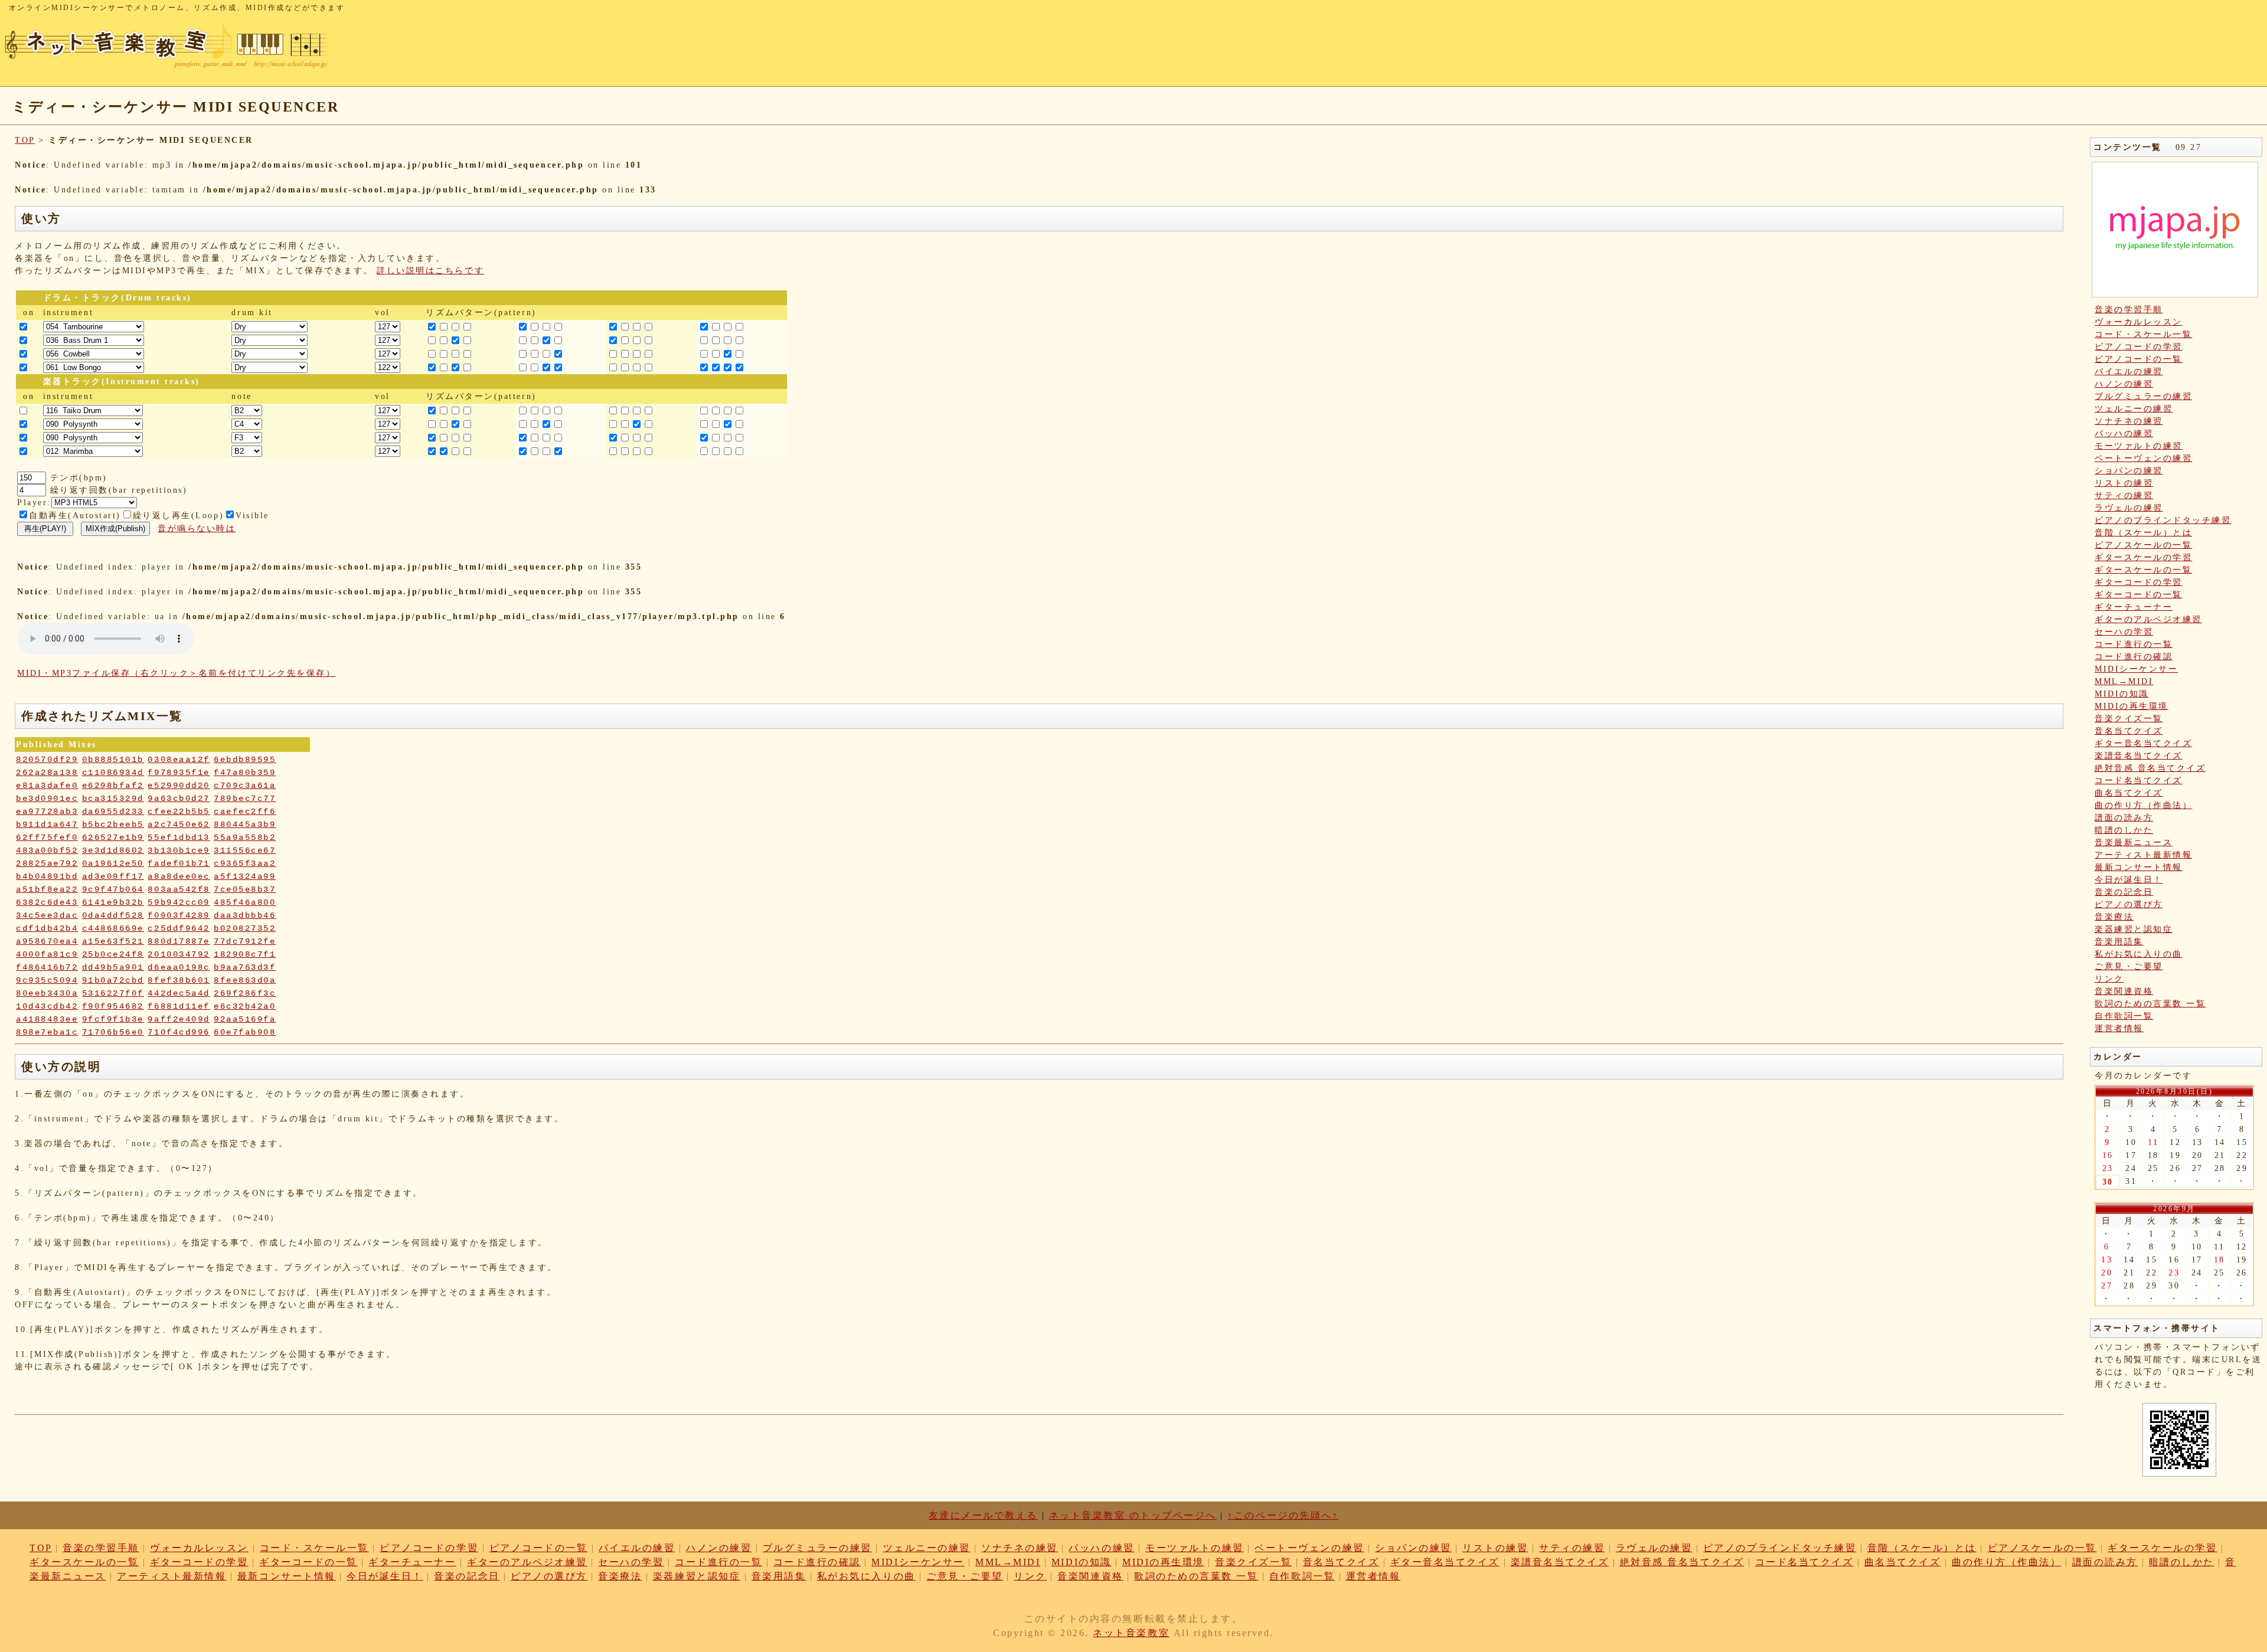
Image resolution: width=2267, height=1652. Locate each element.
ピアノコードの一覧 (2139, 359)
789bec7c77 (245, 799)
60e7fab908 (245, 1032)
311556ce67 (245, 850)
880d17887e (179, 941)
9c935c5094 (47, 980)
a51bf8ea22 (47, 889)
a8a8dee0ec (179, 876)
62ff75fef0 (47, 838)
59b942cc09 (179, 902)
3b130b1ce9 (179, 850)
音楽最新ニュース (2134, 843)
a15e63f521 (113, 941)
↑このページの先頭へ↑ (1283, 1515)
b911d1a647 (47, 825)
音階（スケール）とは (2143, 533)
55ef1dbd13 (179, 838)
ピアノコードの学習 (2139, 347)
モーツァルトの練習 (2139, 446)
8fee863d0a (245, 980)
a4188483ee (47, 1019)
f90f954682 (113, 1006)
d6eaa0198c (179, 967)
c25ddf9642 (179, 928)
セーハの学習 (2124, 632)
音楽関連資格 (2124, 991)
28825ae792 (47, 863)
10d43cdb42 (47, 1006)
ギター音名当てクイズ (2143, 743)
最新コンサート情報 (2139, 867)
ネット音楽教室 (1131, 1633)
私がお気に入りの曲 (2139, 954)
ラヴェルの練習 (2129, 508)
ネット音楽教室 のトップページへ (1133, 1515)
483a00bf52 (47, 850)
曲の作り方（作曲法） (2143, 805)
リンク (2109, 979)
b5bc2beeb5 (113, 825)
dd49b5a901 (113, 967)
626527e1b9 (113, 838)
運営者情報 (2119, 1028)
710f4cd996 (179, 1032)
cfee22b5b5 (179, 812)
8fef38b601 (179, 980)
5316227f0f (113, 993)
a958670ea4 (47, 941)
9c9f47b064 (113, 889)
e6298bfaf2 (113, 786)
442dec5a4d (179, 993)
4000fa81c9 (47, 954)
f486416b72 (47, 967)
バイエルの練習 (2129, 372)
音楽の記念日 (2124, 892)
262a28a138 (47, 773)
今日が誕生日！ (2129, 880)
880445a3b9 (245, 825)
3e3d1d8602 (113, 850)
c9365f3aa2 (245, 863)
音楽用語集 (2119, 942)
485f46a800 (245, 902)
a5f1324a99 (245, 876)
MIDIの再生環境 (2132, 706)
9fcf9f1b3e (113, 1019)
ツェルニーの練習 (2134, 409)
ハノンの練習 (2124, 384)
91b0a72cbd (113, 980)
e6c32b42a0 (245, 1006)
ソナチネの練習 (2129, 421)
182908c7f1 (245, 954)
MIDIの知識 (2122, 694)
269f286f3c (245, 993)
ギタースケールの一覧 (2143, 570)
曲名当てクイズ (2129, 793)
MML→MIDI (2124, 681)
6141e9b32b (113, 902)
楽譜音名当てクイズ (2139, 756)
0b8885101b (113, 760)
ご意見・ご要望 (2129, 966)
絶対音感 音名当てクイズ (2150, 768)
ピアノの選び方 (2129, 904)
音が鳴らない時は (197, 529)
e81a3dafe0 (47, 786)
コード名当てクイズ (2139, 781)
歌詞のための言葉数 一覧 (2150, 1004)
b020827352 (245, 928)
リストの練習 (2124, 483)
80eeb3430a (47, 993)
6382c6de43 (47, 902)
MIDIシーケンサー (2136, 669)
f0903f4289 (179, 915)
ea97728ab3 (47, 812)
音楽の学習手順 (2129, 310)
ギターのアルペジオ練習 (2148, 619)
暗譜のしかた (2124, 830)
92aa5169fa (245, 1019)
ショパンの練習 (2129, 471)
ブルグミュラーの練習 (2143, 396)
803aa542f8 (179, 889)
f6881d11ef (179, 1006)
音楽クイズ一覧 (2129, 719)
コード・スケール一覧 (2143, 334)
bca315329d (113, 799)
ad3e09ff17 (113, 876)
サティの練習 (2124, 495)
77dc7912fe (245, 941)
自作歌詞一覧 (2124, 1016)
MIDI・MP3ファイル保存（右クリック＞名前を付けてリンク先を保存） (176, 673)
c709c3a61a (245, 786)
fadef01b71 (179, 863)
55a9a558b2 (245, 838)
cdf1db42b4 (47, 928)
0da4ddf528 (113, 915)
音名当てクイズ (2129, 731)
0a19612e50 (113, 863)
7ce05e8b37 (245, 889)
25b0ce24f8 (113, 954)
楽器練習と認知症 (2134, 929)
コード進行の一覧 (2134, 644)
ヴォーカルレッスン (2139, 322)
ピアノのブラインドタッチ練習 (2163, 520)
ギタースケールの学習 (2143, 557)
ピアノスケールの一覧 (2143, 545)
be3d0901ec (47, 799)
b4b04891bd (47, 876)
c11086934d (113, 773)
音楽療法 (2114, 917)
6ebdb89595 (245, 760)
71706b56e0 (113, 1032)
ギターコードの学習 (2139, 582)
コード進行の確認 (2134, 657)
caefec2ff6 (245, 812)
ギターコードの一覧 (2139, 595)
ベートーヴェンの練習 (2143, 458)
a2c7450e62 (179, 825)
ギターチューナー (2134, 607)
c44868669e (113, 928)
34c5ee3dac (47, 915)
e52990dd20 (179, 786)
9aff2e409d (179, 1019)
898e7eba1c (47, 1032)
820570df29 (47, 760)
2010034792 (179, 954)
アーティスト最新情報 (2143, 855)
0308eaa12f (179, 760)
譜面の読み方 (2124, 818)
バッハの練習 (2124, 434)
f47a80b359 (245, 773)
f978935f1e (179, 773)
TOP (25, 140)
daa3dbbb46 (245, 915)
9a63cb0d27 (179, 799)
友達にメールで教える (983, 1515)
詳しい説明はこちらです (430, 271)
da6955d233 (113, 812)
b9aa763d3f (245, 967)
